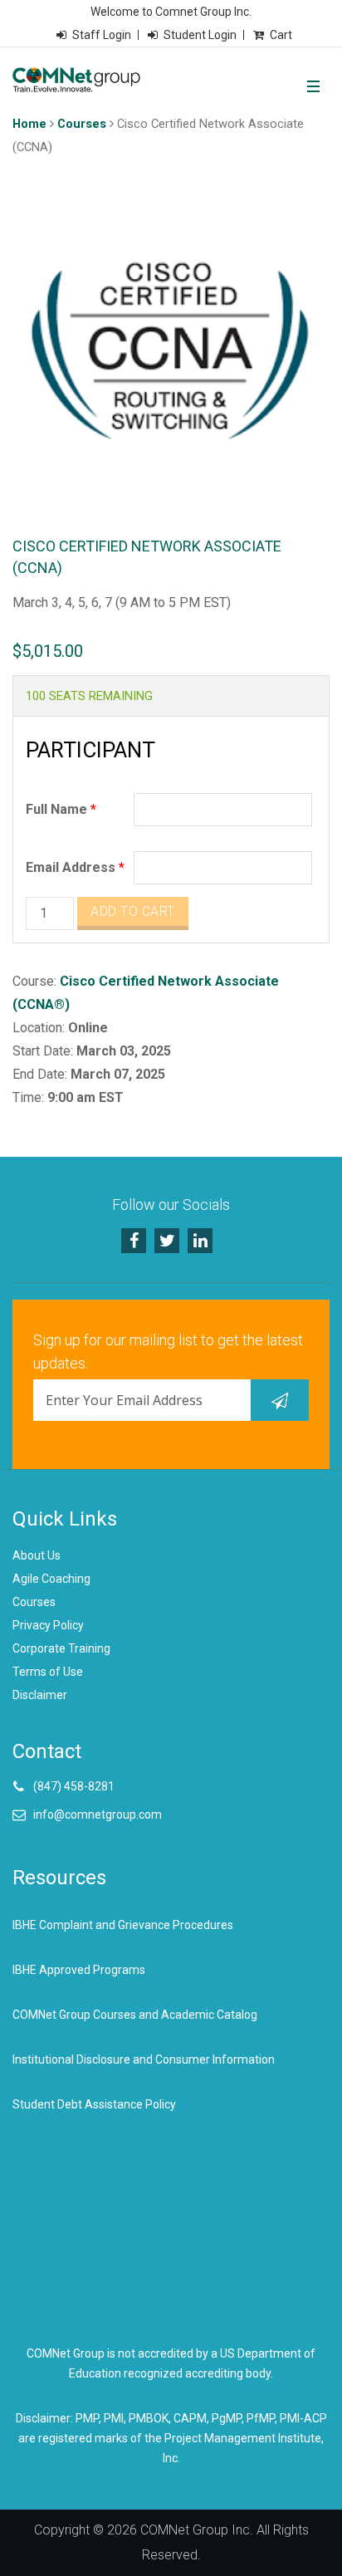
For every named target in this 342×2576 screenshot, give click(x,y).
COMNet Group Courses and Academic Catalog (135, 2015)
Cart (281, 35)
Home (29, 124)
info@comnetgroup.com (98, 1814)
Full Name (61, 809)
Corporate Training (61, 1648)
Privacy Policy (48, 1625)
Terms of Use (48, 1672)
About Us (37, 1555)
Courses (82, 124)
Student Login (200, 35)
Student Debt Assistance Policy (94, 2104)
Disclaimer (40, 1695)
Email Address (75, 867)
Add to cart (133, 911)
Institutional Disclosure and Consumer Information (144, 2059)
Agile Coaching (51, 1579)
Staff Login (102, 35)
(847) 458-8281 (74, 1786)
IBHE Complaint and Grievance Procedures (123, 1925)
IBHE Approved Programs (79, 1970)
